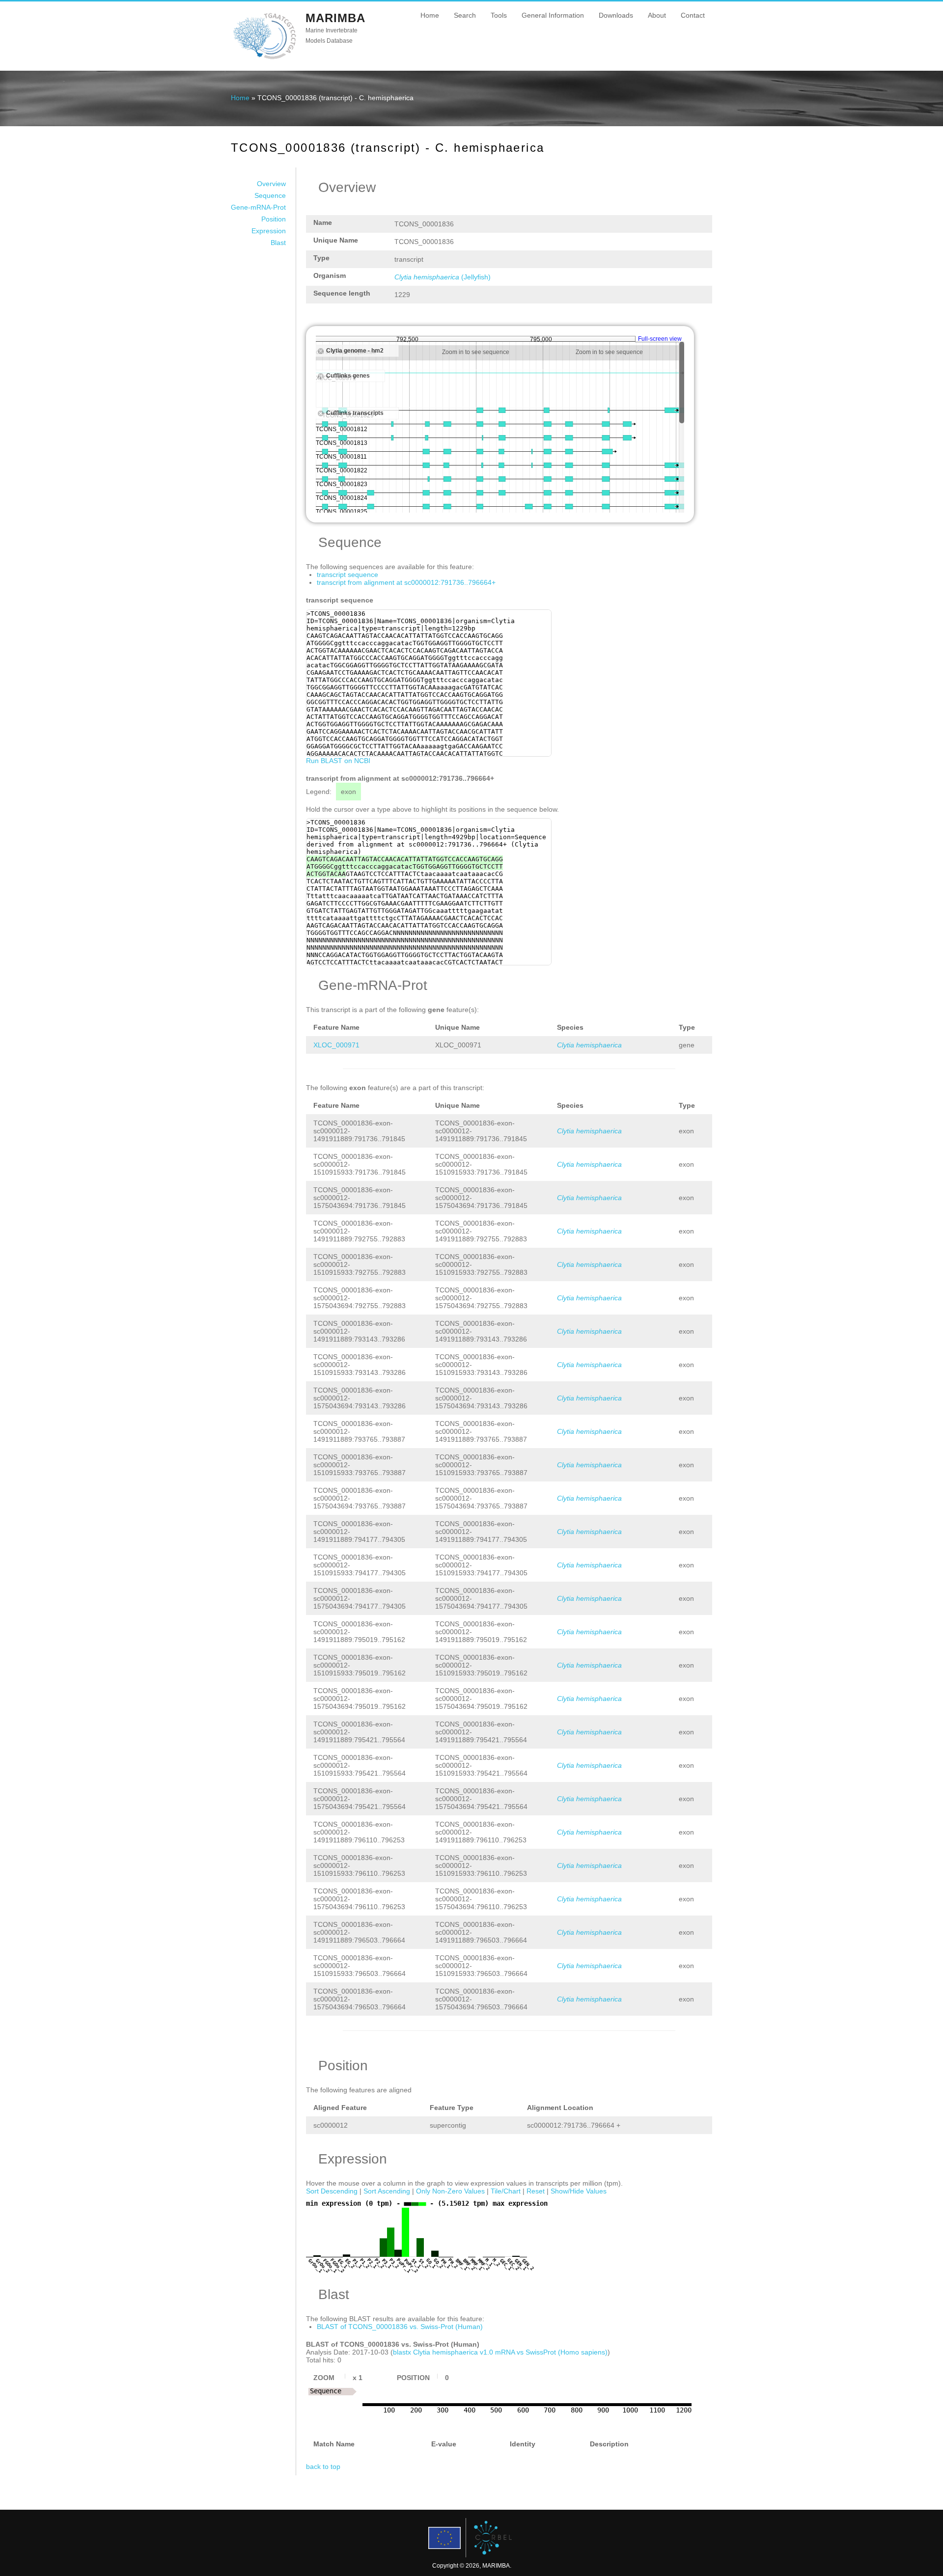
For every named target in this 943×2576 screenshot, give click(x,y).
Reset (536, 2191)
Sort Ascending (387, 2191)
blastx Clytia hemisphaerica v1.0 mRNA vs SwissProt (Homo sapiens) (500, 2352)
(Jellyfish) (443, 277)
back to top (323, 2466)
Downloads (616, 15)
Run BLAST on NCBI (338, 761)
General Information (553, 15)
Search (465, 15)
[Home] (264, 58)
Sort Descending (332, 2191)
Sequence (270, 195)
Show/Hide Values (579, 2191)
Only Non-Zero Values (450, 2191)
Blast (278, 243)
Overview (271, 184)
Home (430, 15)
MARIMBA (335, 18)
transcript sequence (347, 575)
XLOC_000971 (336, 1045)
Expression (269, 231)
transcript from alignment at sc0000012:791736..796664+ (406, 582)
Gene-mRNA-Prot (258, 207)
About (657, 15)
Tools (499, 15)
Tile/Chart (506, 2191)
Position (274, 219)
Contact (693, 15)
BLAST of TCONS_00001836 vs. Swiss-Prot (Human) (400, 2327)
